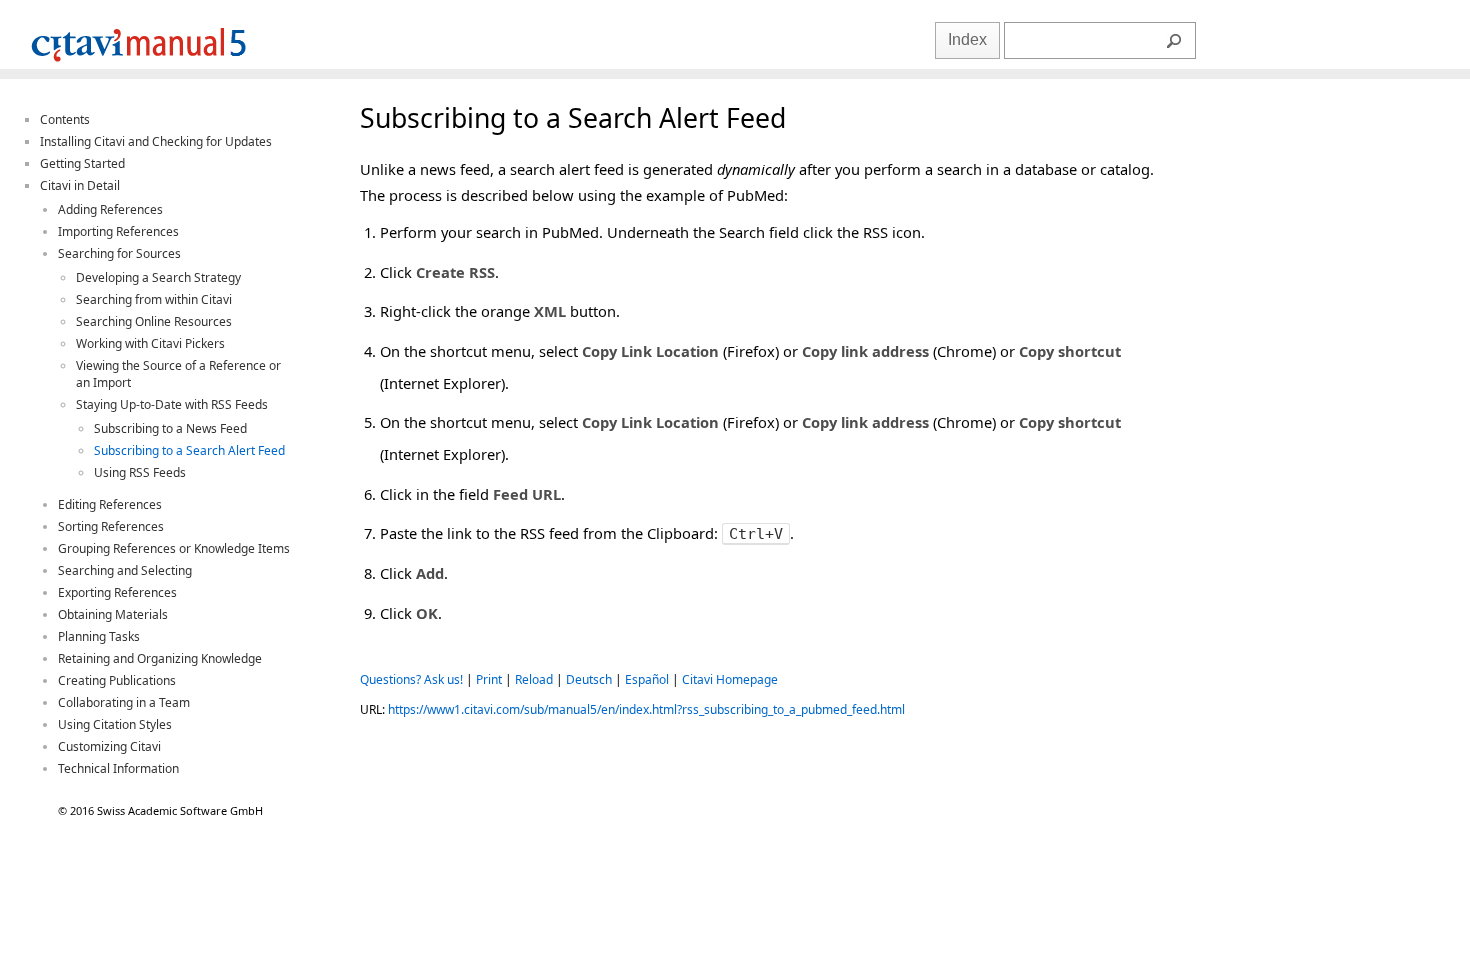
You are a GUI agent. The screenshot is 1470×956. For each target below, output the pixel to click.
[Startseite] (139, 64)
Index (967, 39)
